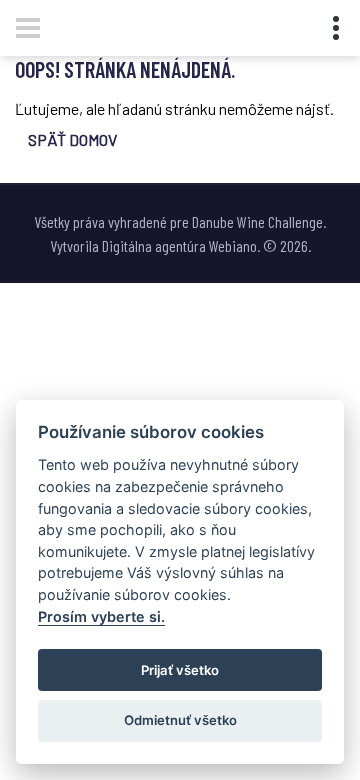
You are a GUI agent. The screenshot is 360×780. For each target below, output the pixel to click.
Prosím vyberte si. (101, 616)
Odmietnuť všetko (180, 720)
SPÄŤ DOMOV (72, 139)
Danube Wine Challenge (257, 221)
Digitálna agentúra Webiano (179, 245)
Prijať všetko (180, 670)
